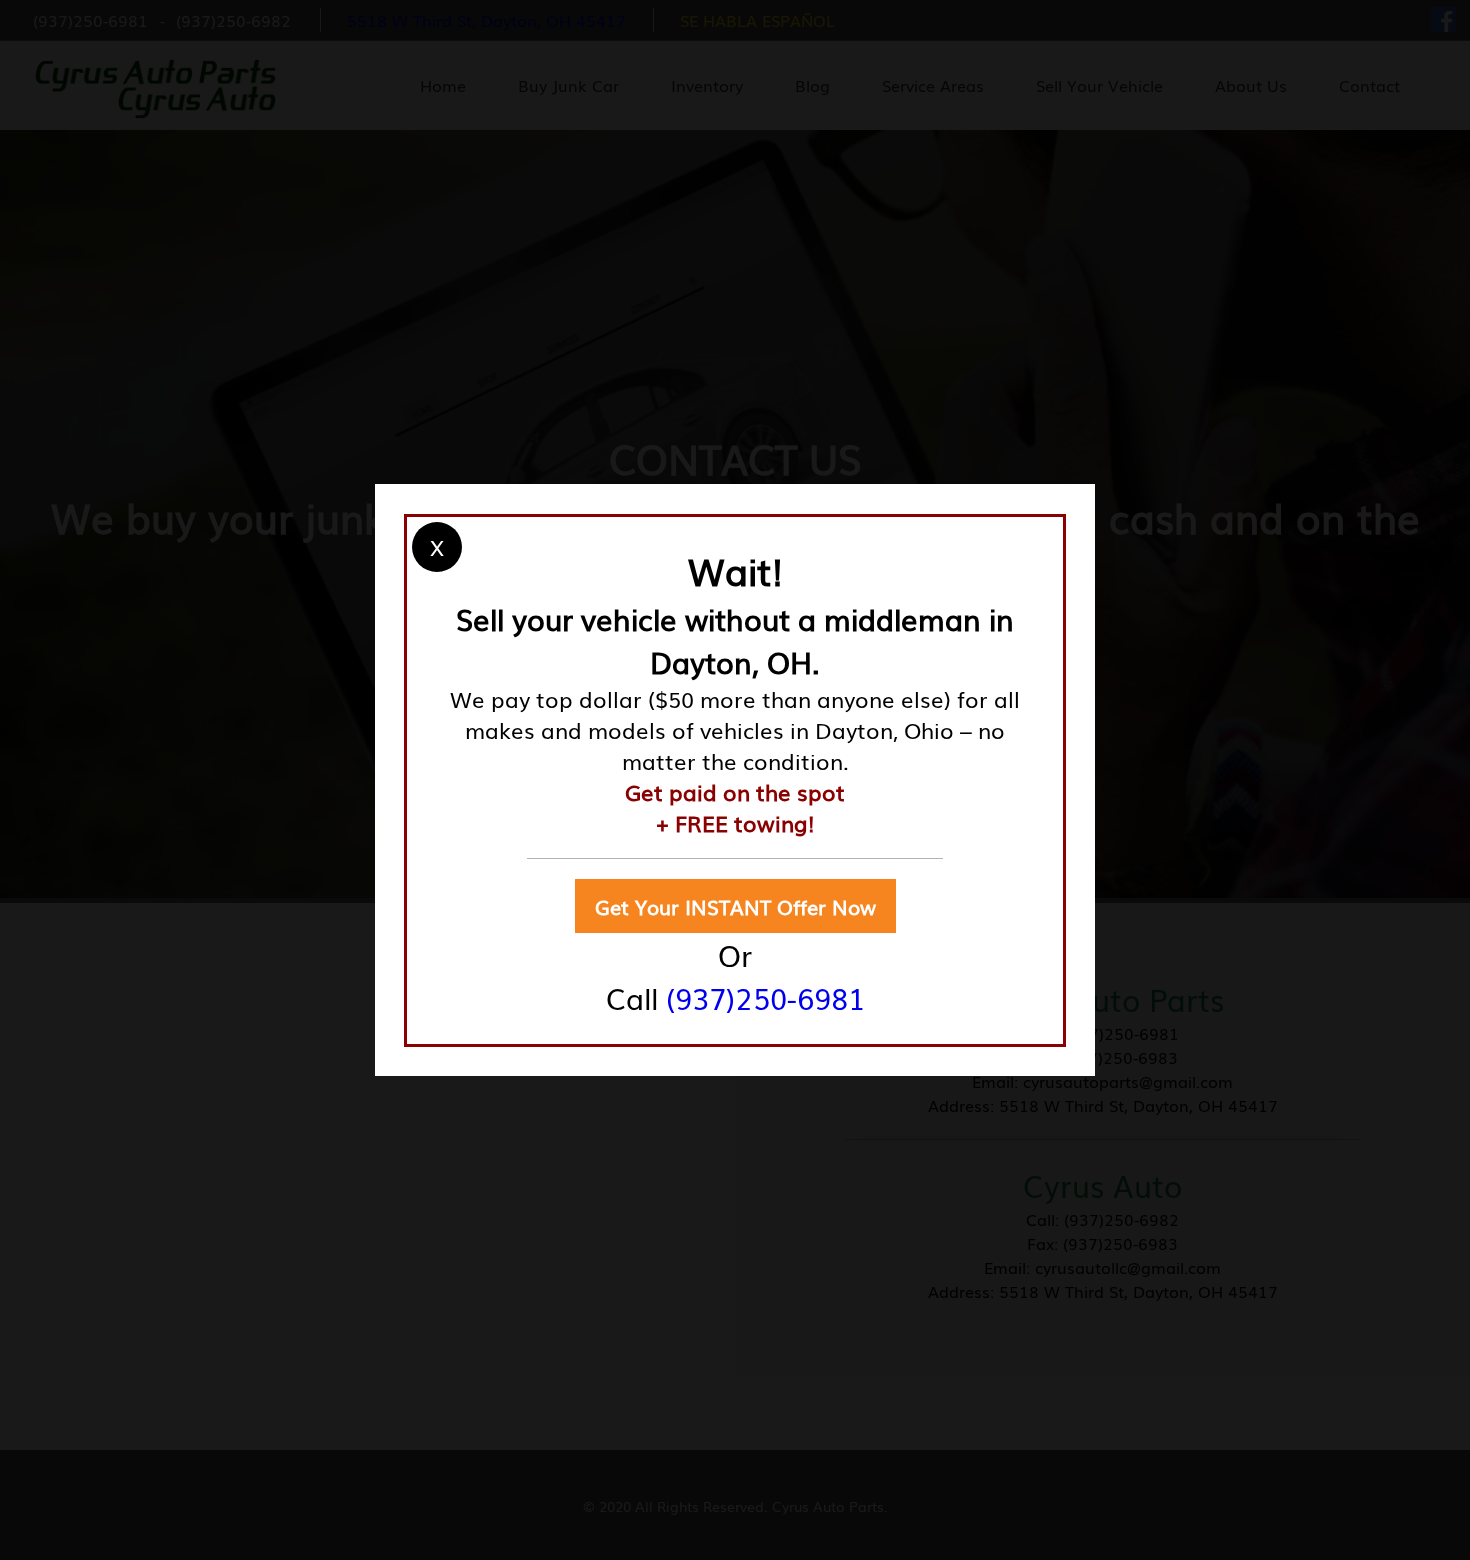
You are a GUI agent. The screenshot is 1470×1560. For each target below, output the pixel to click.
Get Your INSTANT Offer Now (735, 906)
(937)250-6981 (765, 997)
